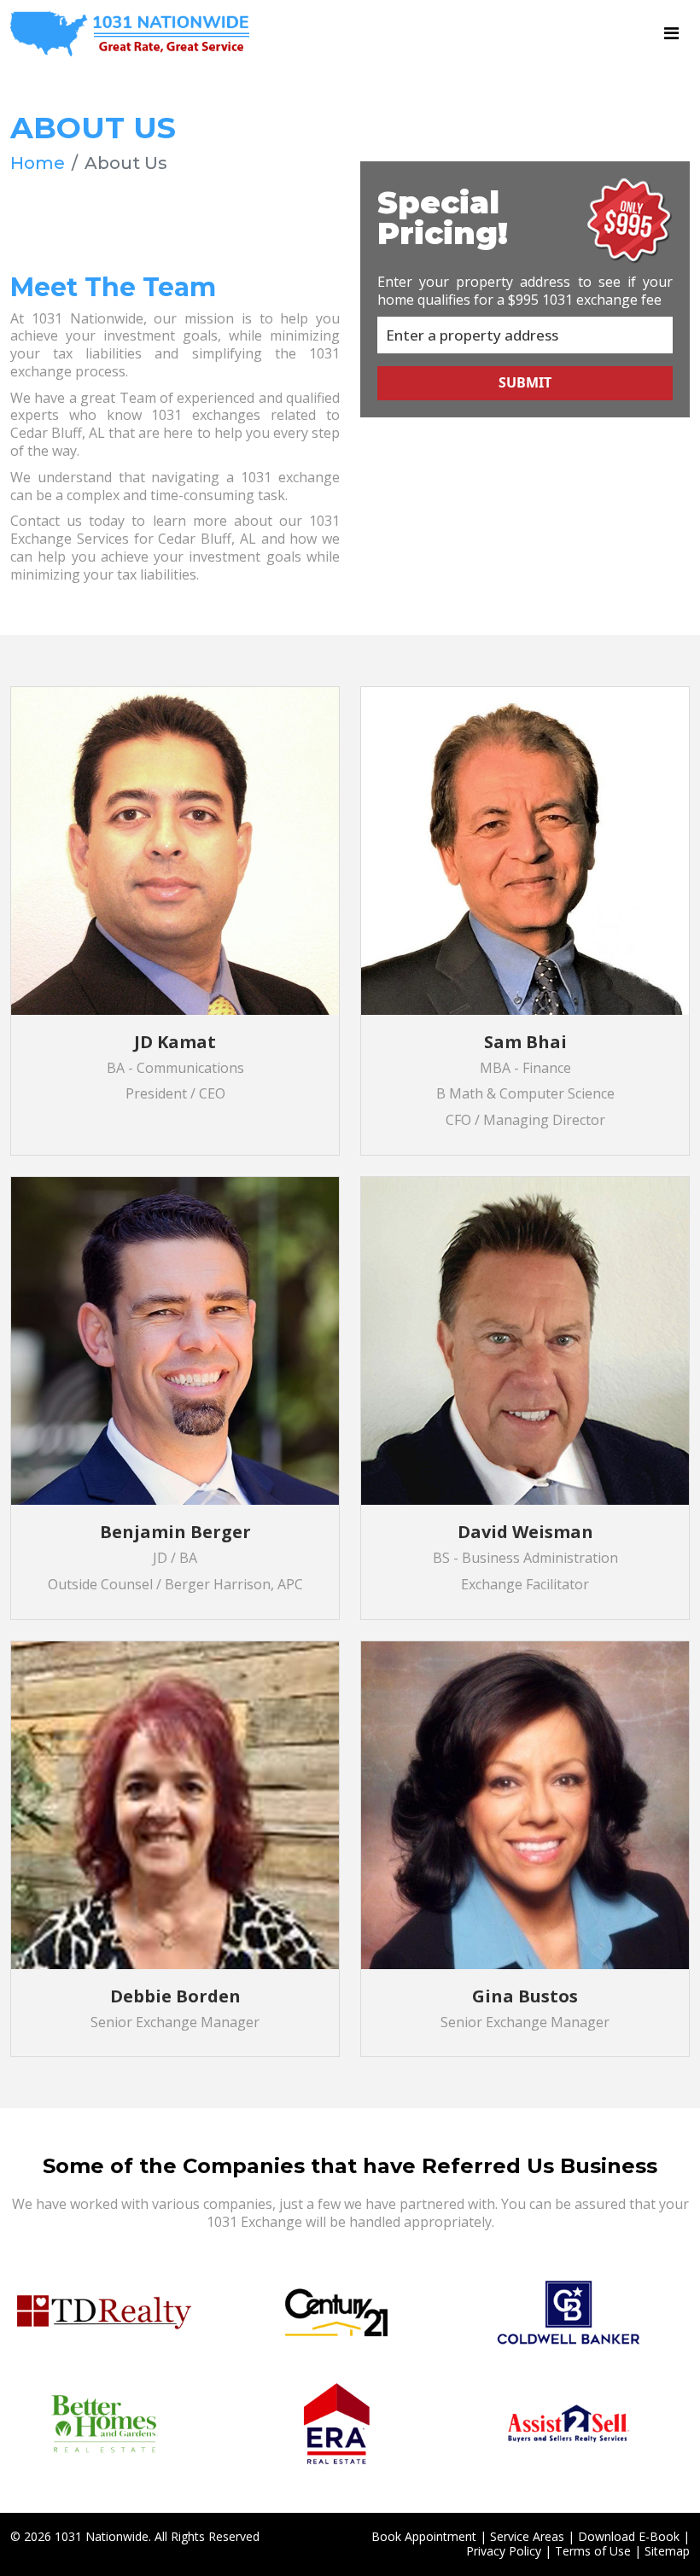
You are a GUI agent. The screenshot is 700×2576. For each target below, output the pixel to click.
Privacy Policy (504, 2551)
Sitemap (667, 2551)
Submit (525, 382)
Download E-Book (629, 2536)
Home (38, 163)
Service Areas (527, 2536)
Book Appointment (424, 2536)
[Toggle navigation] (671, 33)
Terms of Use (593, 2551)
